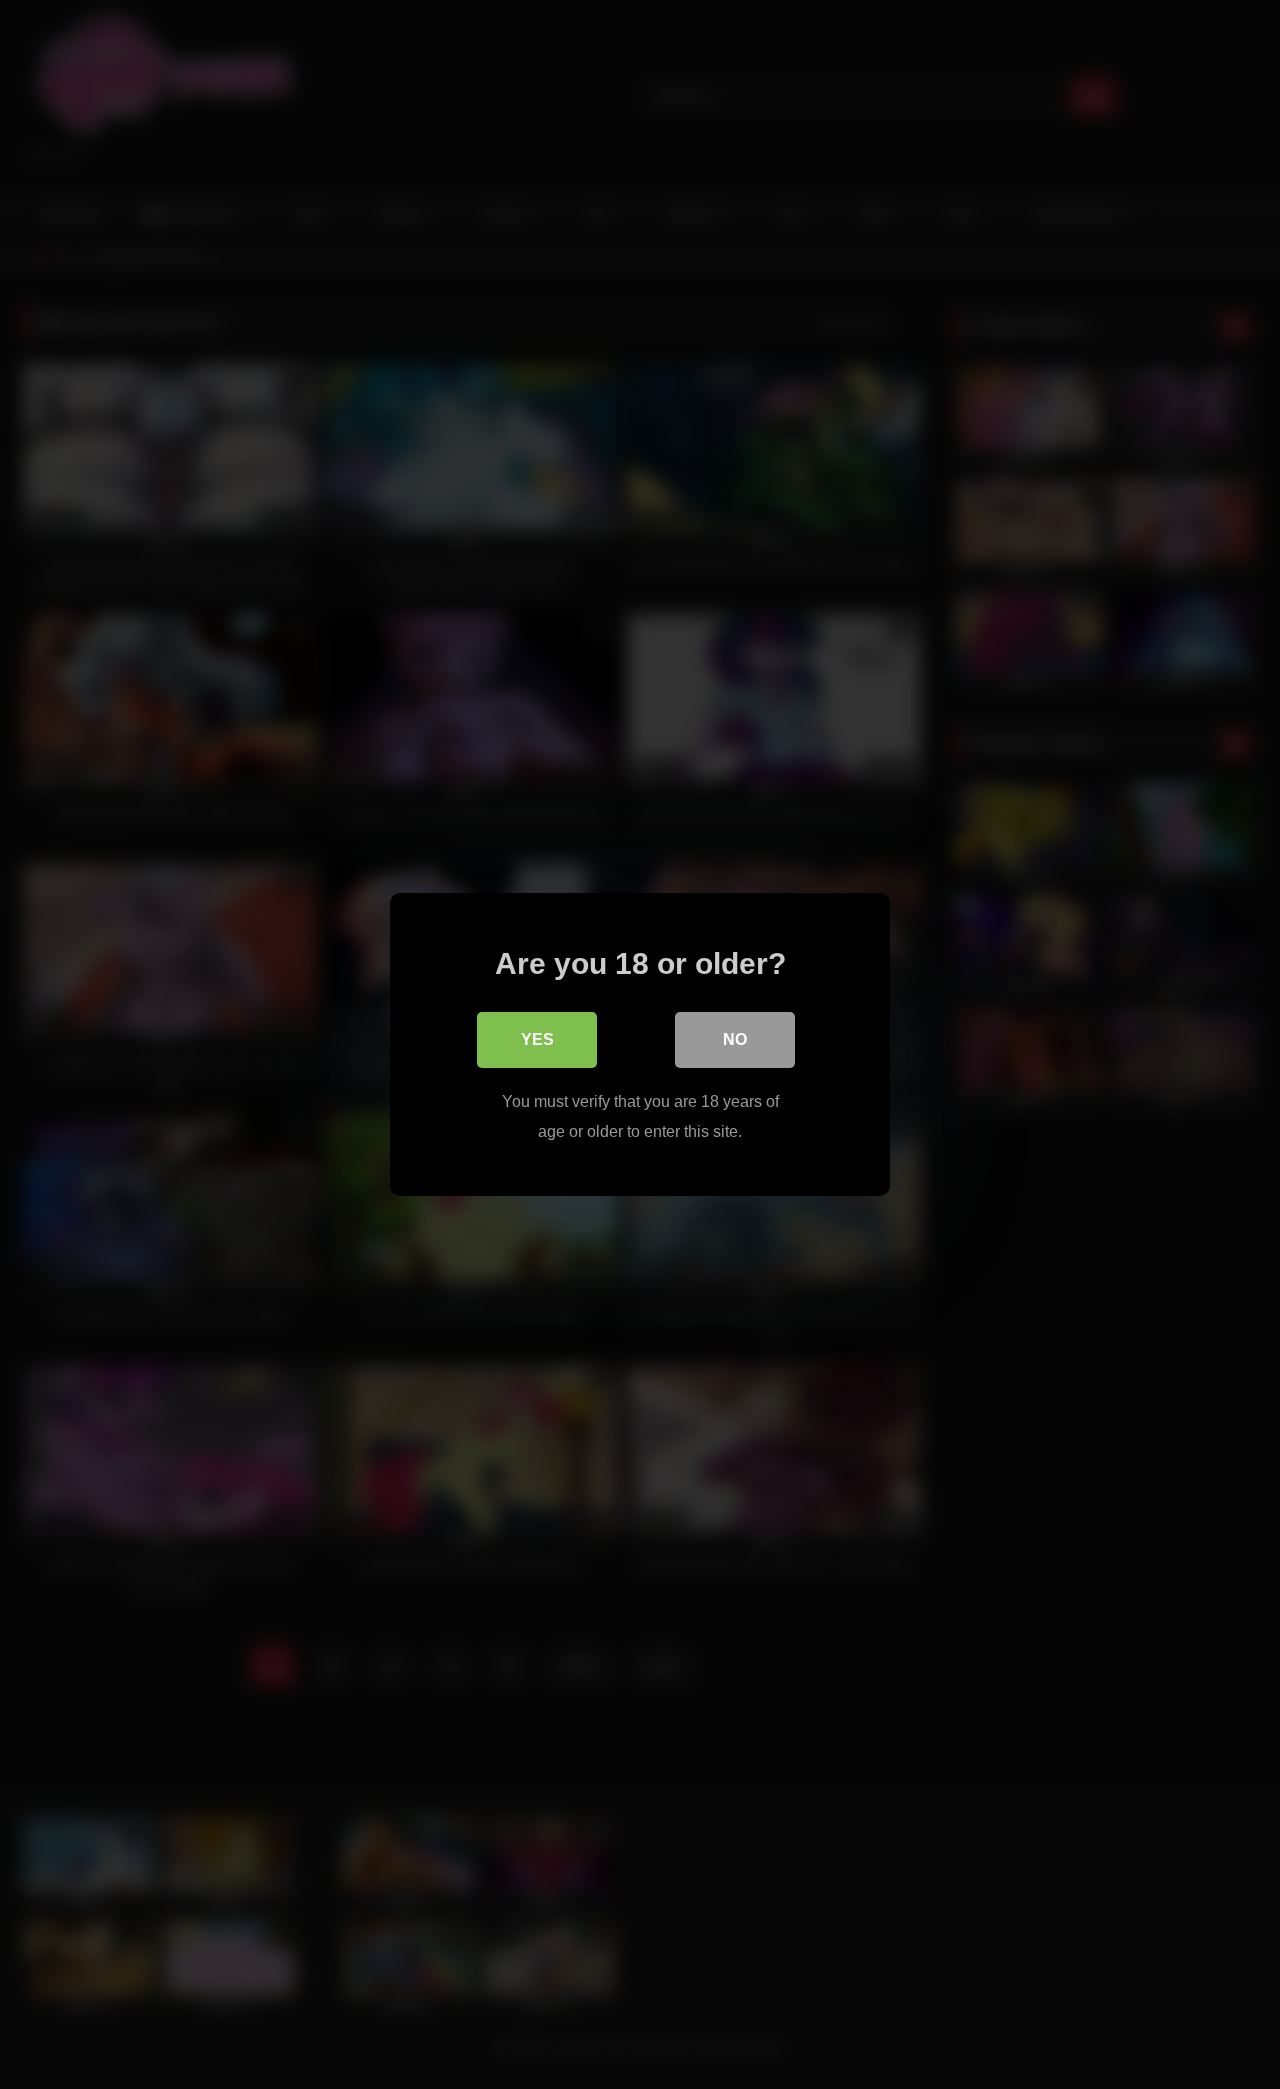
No (735, 1039)
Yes (537, 1039)
